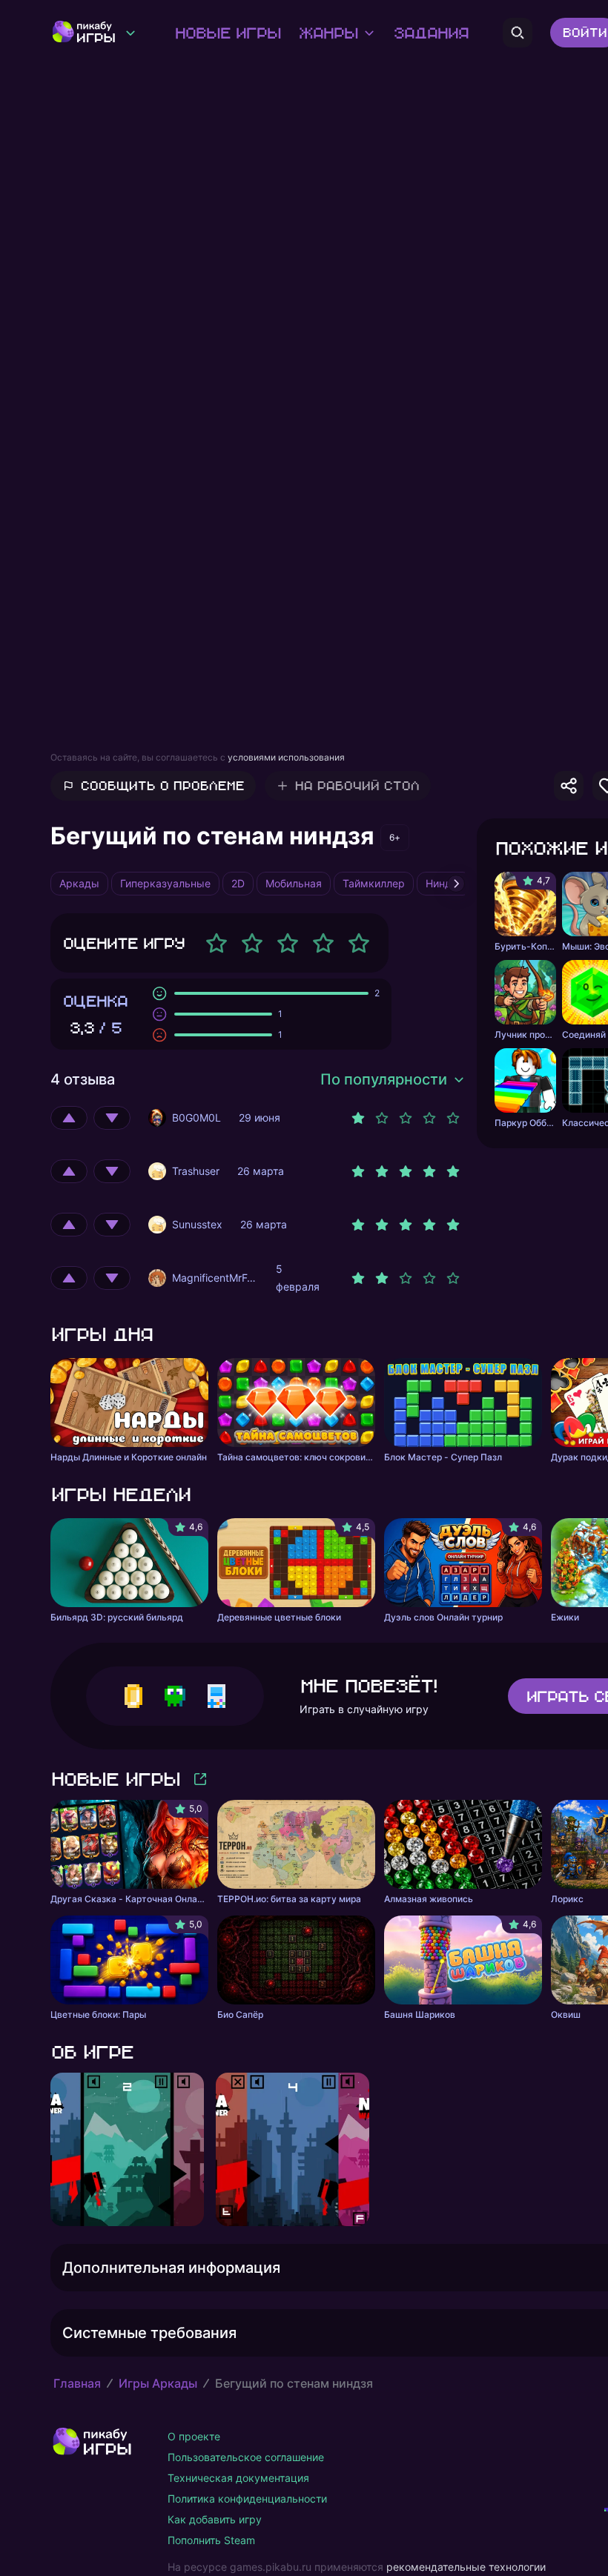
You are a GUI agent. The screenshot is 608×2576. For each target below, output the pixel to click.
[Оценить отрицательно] (112, 1118)
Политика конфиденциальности (247, 2499)
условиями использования (286, 757)
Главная (77, 2383)
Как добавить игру (215, 2519)
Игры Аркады (158, 2383)
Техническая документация (238, 2478)
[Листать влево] (50, 2150)
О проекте (194, 2436)
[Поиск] (518, 33)
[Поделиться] (569, 786)
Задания (430, 33)
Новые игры (227, 33)
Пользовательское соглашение (246, 2457)
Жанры (328, 33)
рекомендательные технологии (466, 2567)
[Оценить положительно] (69, 1118)
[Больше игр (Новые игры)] (200, 1779)
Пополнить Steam (211, 2540)
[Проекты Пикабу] (130, 33)
